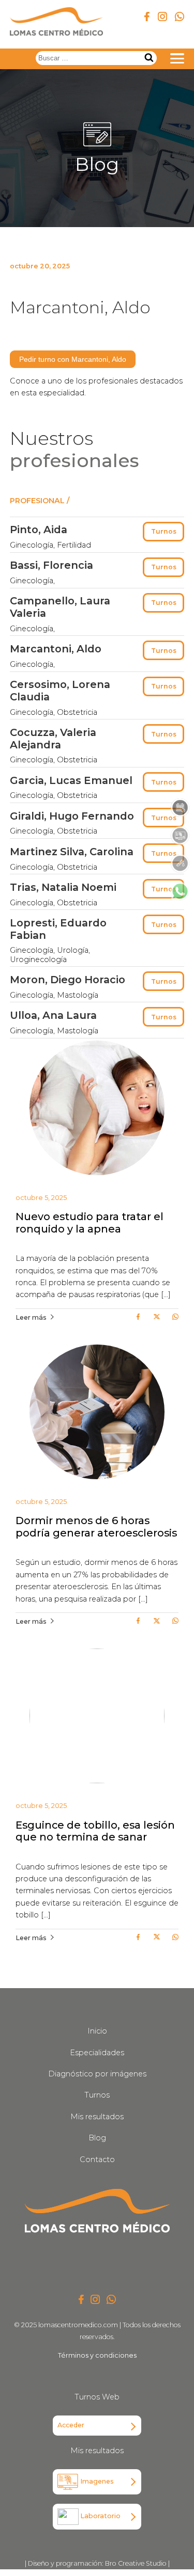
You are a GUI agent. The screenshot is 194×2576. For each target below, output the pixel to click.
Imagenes (96, 2481)
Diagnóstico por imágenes (97, 2074)
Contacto (97, 2159)
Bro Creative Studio (136, 2563)
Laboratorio (100, 2516)
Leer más (31, 1317)
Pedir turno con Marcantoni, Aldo (73, 359)
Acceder (71, 2425)
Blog (97, 2138)
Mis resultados (97, 2117)
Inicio (97, 2031)
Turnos (164, 531)
